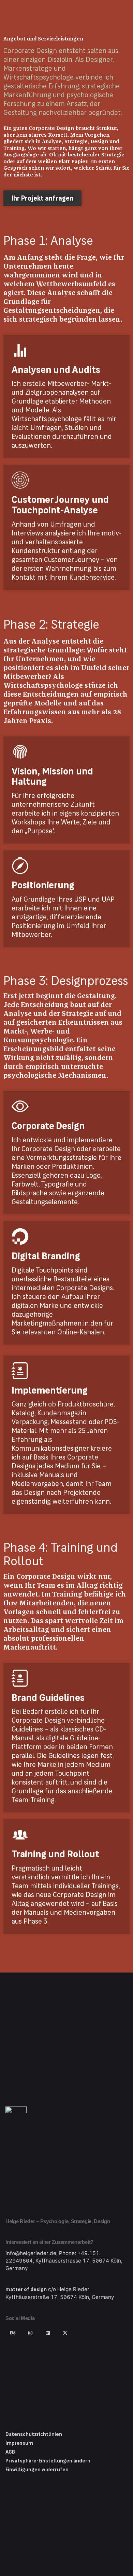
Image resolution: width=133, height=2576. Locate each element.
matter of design (26, 2289)
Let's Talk (108, 8)
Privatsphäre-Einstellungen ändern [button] (48, 2461)
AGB (10, 2452)
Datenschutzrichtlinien (34, 2434)
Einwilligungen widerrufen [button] (37, 2470)
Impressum (19, 2443)
